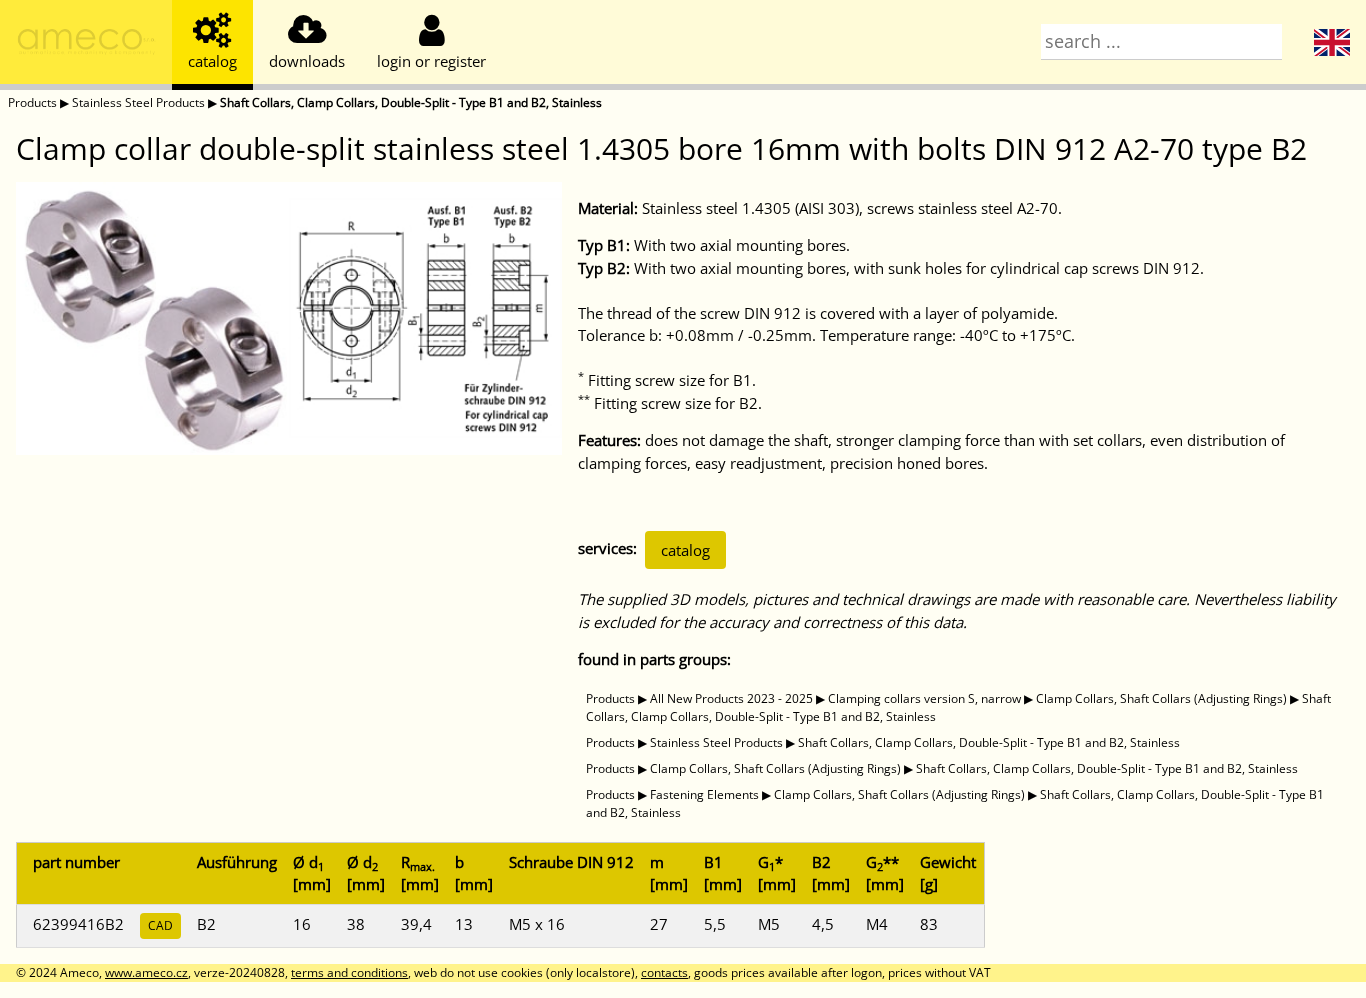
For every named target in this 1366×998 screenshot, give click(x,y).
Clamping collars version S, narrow (924, 698)
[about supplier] (86, 45)
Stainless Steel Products (138, 102)
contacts (664, 972)
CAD (160, 925)
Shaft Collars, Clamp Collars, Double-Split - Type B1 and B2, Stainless (411, 102)
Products (32, 102)
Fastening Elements (704, 794)
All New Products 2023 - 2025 (731, 698)
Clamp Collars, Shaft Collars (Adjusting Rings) (1161, 698)
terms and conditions (349, 972)
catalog (685, 550)
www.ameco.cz (146, 972)
